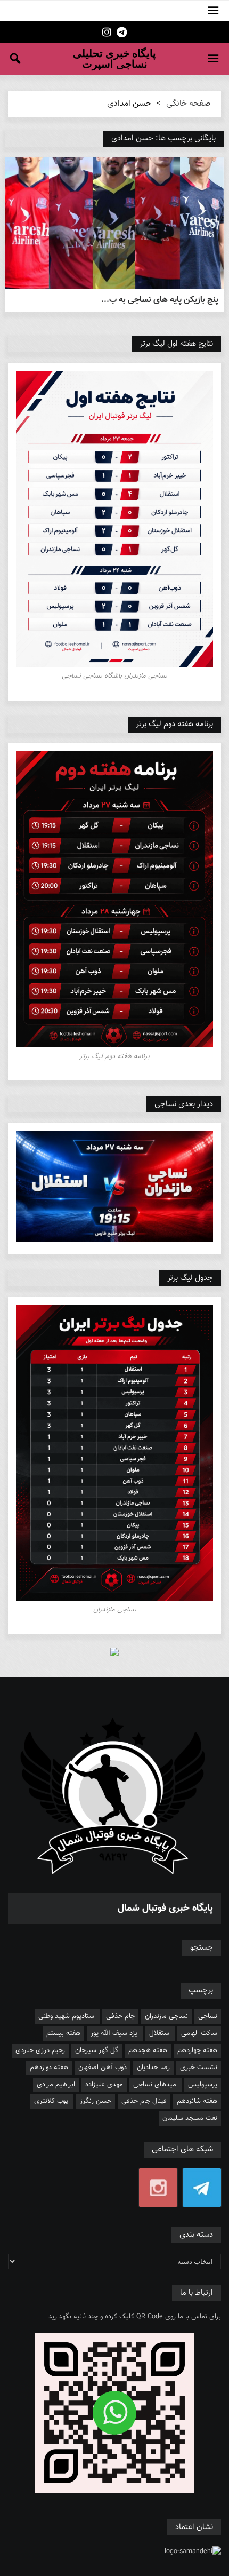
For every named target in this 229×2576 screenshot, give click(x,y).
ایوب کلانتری (52, 2101)
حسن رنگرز (96, 2101)
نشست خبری (199, 2068)
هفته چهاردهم (197, 2050)
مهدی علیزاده (104, 2085)
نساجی (208, 2016)
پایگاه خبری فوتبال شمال (165, 1909)
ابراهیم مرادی (56, 2085)
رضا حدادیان (153, 2068)
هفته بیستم (63, 2033)
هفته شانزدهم (197, 2101)
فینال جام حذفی (144, 2101)
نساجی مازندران (166, 2016)
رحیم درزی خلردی (40, 2050)
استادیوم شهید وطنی (67, 2016)
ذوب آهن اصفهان (103, 2068)
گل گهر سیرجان (97, 2050)
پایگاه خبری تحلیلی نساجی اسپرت (114, 59)
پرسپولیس (203, 2085)
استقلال (160, 2033)
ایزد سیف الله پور (115, 2033)
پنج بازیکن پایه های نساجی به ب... (160, 300)
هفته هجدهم (148, 2050)
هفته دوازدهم (49, 2068)
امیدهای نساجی (156, 2085)
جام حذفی (120, 2016)
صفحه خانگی (188, 104)
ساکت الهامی (199, 2033)
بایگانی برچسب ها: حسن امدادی (163, 138)
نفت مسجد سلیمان (190, 2118)
